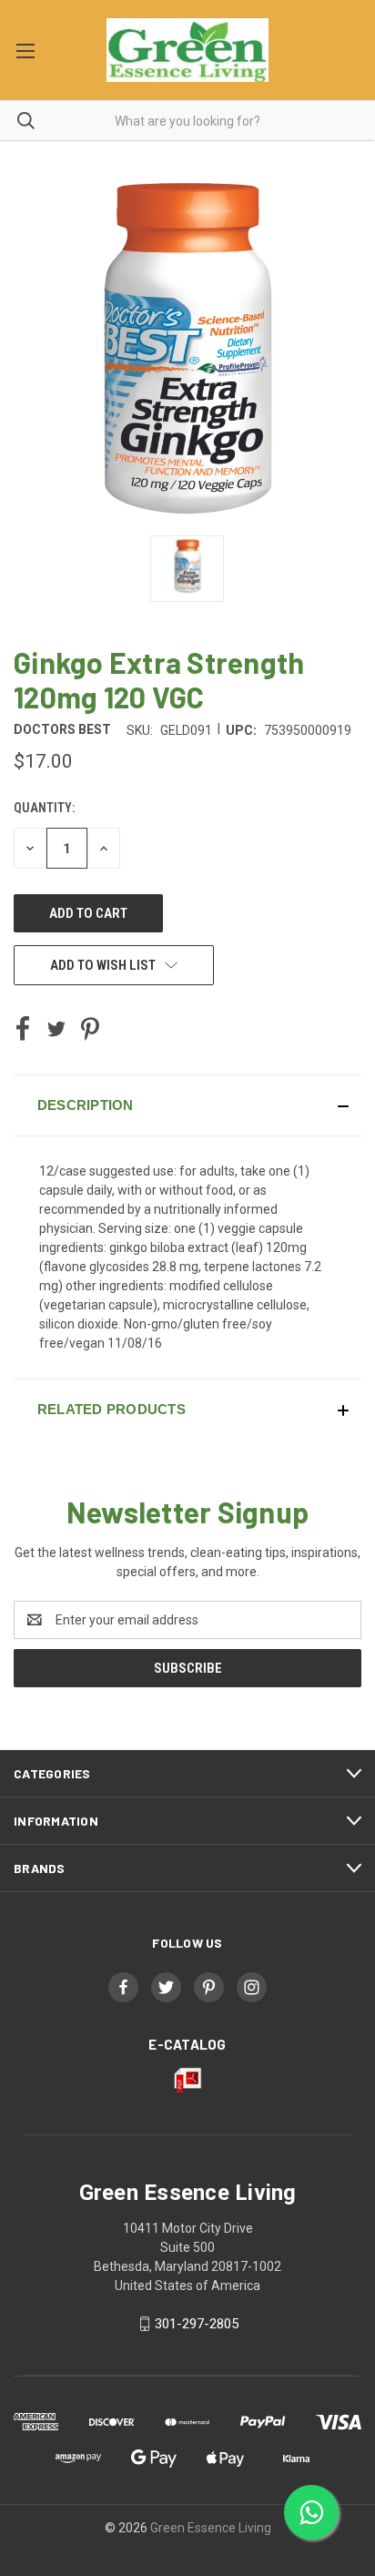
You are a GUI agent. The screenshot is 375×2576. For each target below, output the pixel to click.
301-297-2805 (197, 2324)
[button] (187, 1105)
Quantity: (44, 808)
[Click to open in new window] (187, 569)
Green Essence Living (211, 2528)
